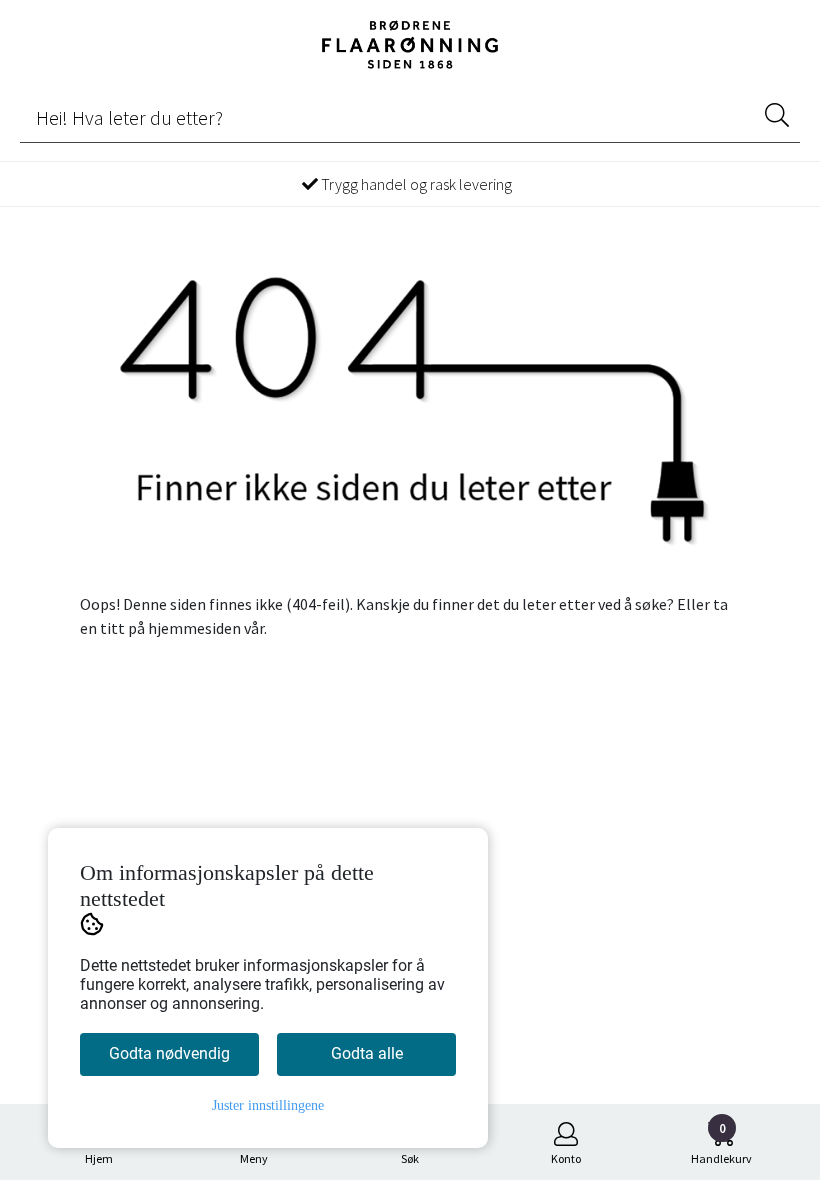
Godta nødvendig (169, 1053)
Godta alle (367, 1053)
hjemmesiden (194, 628)
